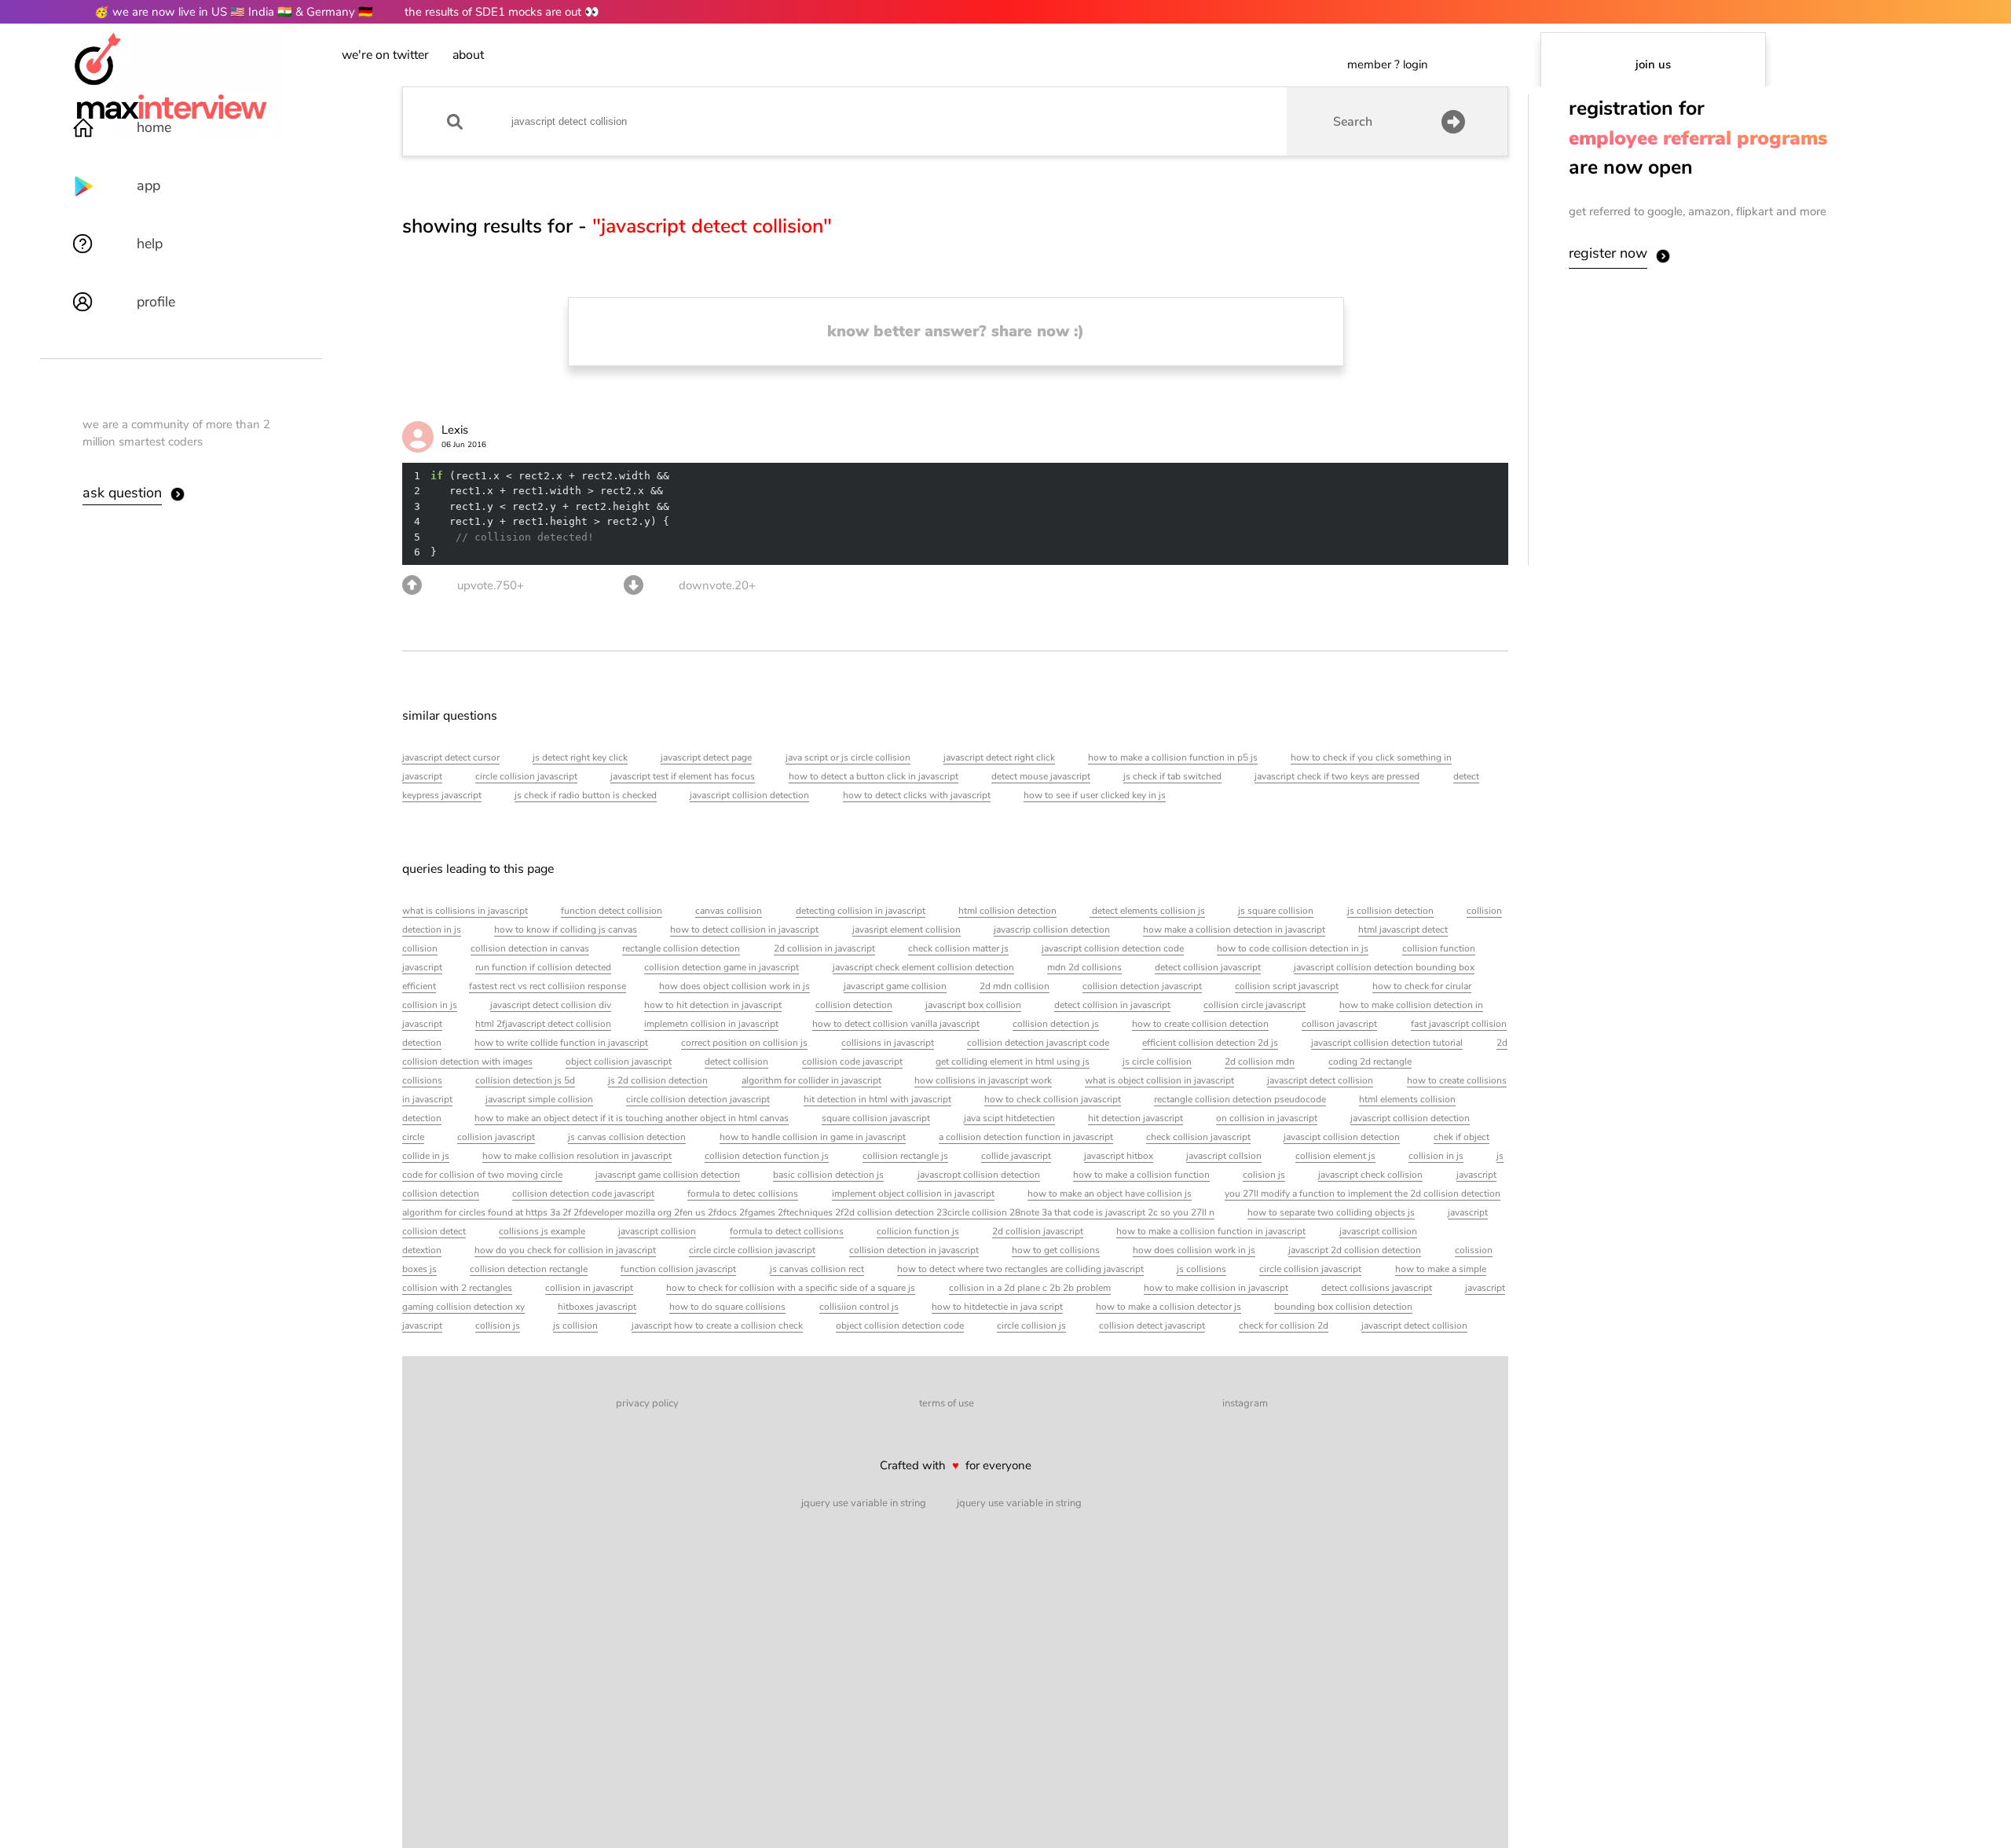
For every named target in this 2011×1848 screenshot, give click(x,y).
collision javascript (496, 1137)
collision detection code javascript (583, 1193)
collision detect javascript (1152, 1325)
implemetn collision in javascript (711, 1024)
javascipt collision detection (1342, 1137)
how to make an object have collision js (1110, 1193)
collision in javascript (589, 1288)
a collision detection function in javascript (1026, 1137)
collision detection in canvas (530, 948)
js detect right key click (580, 757)
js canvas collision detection (627, 1137)
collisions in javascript (888, 1043)
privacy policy (647, 1403)
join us (1653, 64)
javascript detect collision (1320, 1080)
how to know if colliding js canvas (566, 929)
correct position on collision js (744, 1043)
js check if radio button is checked (586, 795)
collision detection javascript (1142, 986)
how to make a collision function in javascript (1211, 1231)
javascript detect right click (999, 757)
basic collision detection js (828, 1175)
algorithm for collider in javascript (811, 1080)
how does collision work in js (1194, 1250)
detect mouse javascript (1041, 776)
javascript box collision (973, 1005)
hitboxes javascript (597, 1307)
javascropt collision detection (979, 1175)
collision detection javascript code (1038, 1043)
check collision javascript (1198, 1137)
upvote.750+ (491, 585)
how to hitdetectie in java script (997, 1307)
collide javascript (1016, 1156)
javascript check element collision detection (923, 967)
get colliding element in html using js (1013, 1061)
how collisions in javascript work (983, 1080)
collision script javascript (1287, 986)
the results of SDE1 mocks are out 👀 (502, 12)
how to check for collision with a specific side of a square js (791, 1288)
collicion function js (918, 1231)
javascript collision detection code (1113, 948)
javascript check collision (1370, 1175)
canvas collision (729, 911)
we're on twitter (385, 55)
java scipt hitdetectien (1009, 1118)
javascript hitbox (1119, 1156)
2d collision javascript (1038, 1231)
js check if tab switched (1172, 776)
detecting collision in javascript (861, 911)
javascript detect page (706, 757)
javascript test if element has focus (683, 776)
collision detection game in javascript (722, 967)
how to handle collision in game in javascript (813, 1137)
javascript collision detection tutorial (1387, 1043)
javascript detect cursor (451, 757)
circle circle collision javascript (752, 1250)
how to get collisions (1056, 1250)
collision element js (1335, 1156)
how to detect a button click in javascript (874, 776)
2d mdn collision (1015, 986)
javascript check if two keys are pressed (1337, 776)
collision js (498, 1325)
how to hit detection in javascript (713, 1005)
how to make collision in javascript (1216, 1288)
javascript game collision (895, 986)
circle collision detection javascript (698, 1099)
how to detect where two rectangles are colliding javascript (1020, 1269)
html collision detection (1007, 911)
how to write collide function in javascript (561, 1043)
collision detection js (1056, 1024)
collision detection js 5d (525, 1080)
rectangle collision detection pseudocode (1240, 1099)
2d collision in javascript (824, 948)
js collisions (1201, 1269)
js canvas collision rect (817, 1269)
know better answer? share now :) (956, 331)
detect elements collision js (1147, 911)
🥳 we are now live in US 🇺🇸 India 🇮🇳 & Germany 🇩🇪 (234, 12)
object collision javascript (619, 1061)
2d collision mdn (1260, 1061)
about (468, 55)
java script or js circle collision (848, 757)
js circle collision (1157, 1061)
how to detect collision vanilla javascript (896, 1024)
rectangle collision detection (681, 948)
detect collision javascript (1208, 967)
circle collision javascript (526, 776)
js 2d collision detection (658, 1080)
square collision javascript (876, 1118)
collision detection (854, 1005)
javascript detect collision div (551, 1005)
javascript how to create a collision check (717, 1325)
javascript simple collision (539, 1099)
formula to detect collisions (787, 1231)
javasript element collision (907, 929)
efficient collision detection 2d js (1210, 1043)
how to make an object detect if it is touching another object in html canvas (632, 1118)
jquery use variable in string (864, 1503)
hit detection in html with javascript (877, 1099)
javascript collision (657, 1231)
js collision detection (1390, 911)
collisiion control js (859, 1307)
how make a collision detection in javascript (1234, 929)
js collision (575, 1325)
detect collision (736, 1061)
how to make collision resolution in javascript (577, 1156)
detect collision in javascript (1112, 1005)
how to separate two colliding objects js (1331, 1212)
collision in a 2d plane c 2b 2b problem (1030, 1288)
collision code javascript (852, 1061)
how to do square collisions (727, 1307)
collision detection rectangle (529, 1269)
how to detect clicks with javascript (917, 795)
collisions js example (542, 1231)
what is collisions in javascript (465, 911)
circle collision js (1031, 1325)
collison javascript (1339, 1024)
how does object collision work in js (734, 986)
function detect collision (612, 911)
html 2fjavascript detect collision (543, 1024)
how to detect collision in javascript (744, 929)
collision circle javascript (1255, 1005)
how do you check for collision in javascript (565, 1250)
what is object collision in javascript (1159, 1080)
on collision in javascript (1267, 1118)
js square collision (1276, 911)
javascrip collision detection (1052, 929)
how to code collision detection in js (1293, 948)
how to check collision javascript (1053, 1099)
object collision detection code (900, 1325)
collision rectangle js (905, 1156)
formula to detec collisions (743, 1193)
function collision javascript (678, 1269)
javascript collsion (1224, 1156)
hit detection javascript (1136, 1118)
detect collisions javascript (1377, 1288)
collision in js (1436, 1156)
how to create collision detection (1200, 1024)
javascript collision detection (749, 795)
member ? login (1388, 64)
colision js (1264, 1175)
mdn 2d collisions (1084, 967)
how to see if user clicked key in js (1095, 795)
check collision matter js (958, 948)
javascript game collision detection (668, 1175)
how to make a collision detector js (1169, 1307)
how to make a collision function (1141, 1175)
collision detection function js (767, 1156)
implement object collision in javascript (913, 1193)
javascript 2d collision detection (1355, 1250)
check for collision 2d (1284, 1325)
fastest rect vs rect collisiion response (548, 986)
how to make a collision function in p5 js (1173, 757)
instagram (1245, 1403)
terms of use (947, 1403)
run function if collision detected (543, 967)
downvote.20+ (717, 585)
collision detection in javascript (914, 1250)
